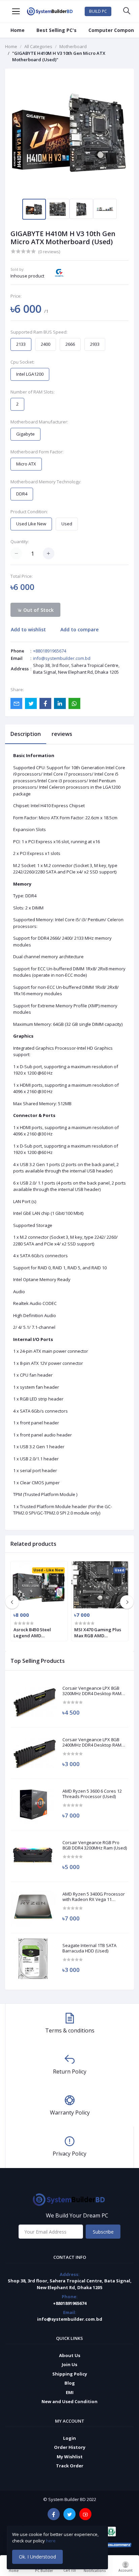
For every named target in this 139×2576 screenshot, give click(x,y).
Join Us (69, 2364)
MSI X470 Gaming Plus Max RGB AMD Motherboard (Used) (98, 1633)
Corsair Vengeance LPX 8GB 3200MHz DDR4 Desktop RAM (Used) (92, 1691)
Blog (70, 2383)
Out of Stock (38, 610)
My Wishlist (70, 2457)
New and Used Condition (69, 2401)
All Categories (38, 46)
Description (26, 734)
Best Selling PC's (57, 30)
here (51, 2541)
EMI (70, 2392)
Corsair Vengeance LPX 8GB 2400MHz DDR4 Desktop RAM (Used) (92, 1742)
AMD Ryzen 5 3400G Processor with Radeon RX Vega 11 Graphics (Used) (94, 1897)
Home (18, 30)
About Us (70, 2355)
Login (69, 2438)
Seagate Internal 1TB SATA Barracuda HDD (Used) (89, 1948)
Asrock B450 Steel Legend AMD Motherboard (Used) (36, 1633)
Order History (70, 2447)
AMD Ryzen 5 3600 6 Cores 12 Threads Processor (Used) (92, 1794)
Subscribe (103, 2232)
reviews (62, 734)
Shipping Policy (70, 2374)
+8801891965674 (50, 651)
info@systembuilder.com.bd (62, 658)
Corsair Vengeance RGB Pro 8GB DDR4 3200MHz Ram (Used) (95, 1845)
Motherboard (73, 46)
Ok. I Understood (37, 2557)
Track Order (70, 2466)
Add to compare (79, 629)
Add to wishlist (28, 629)
